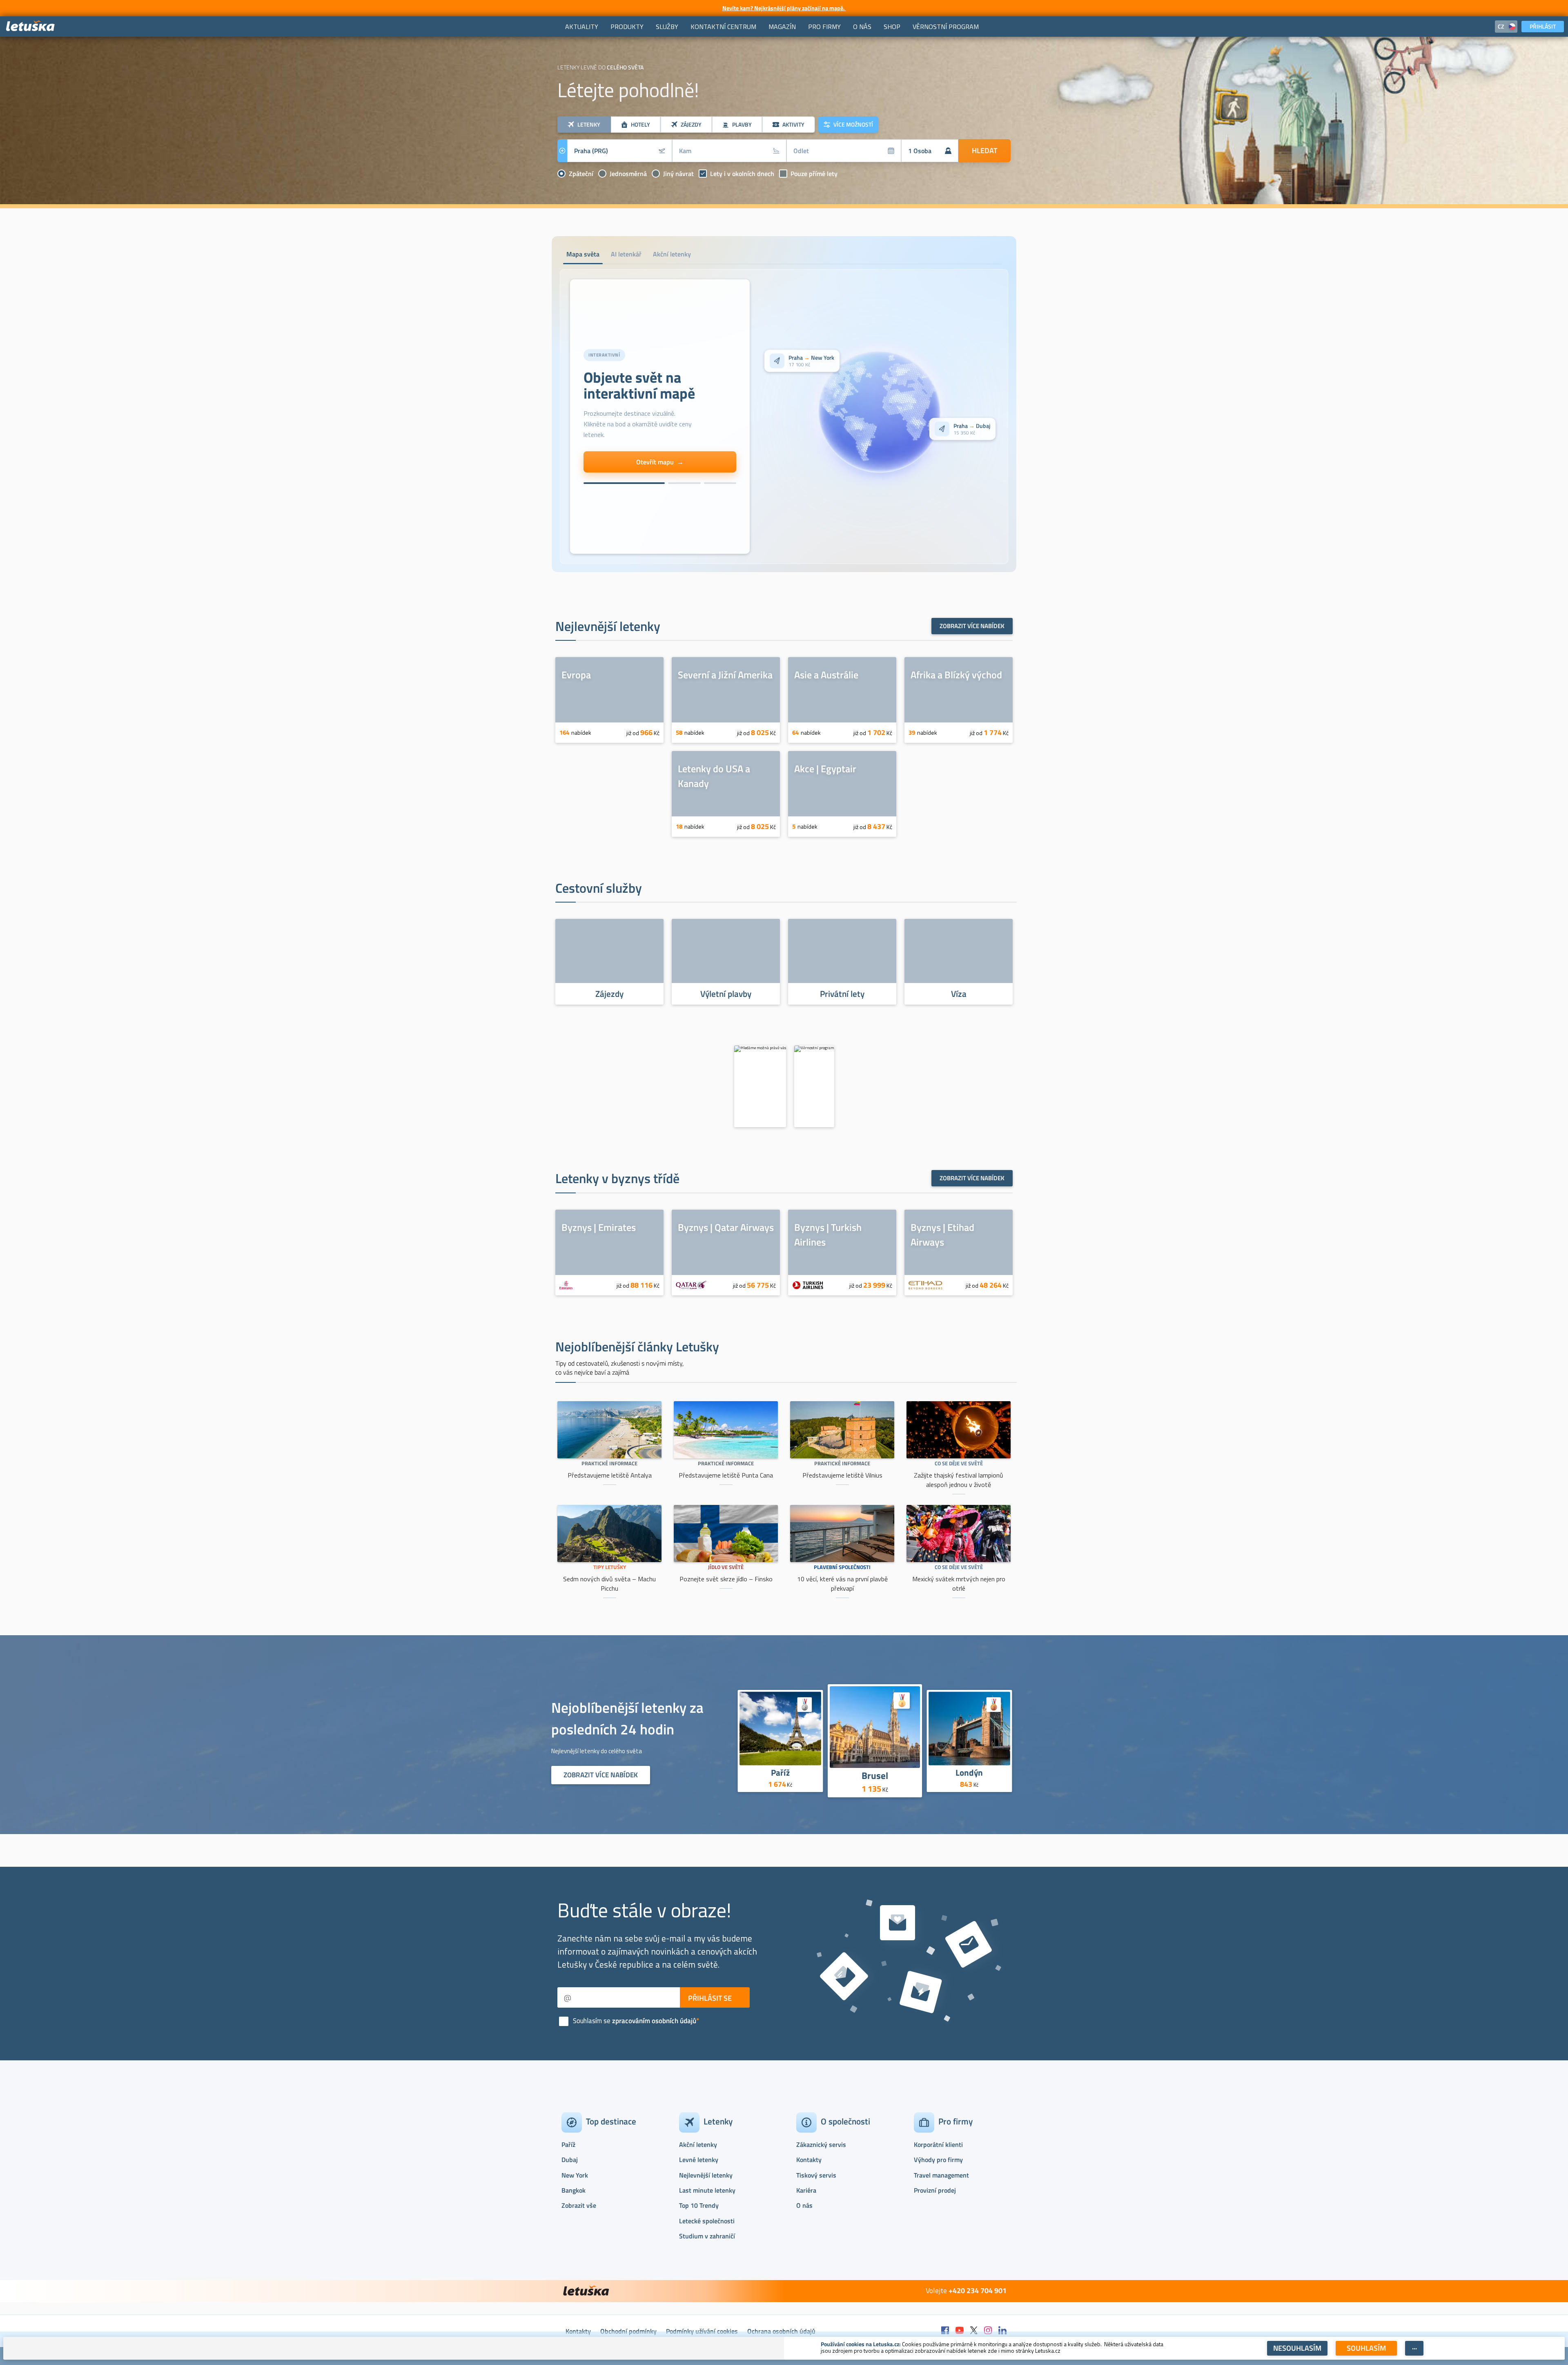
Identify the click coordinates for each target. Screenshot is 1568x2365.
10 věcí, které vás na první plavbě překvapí (842, 1584)
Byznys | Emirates (599, 1227)
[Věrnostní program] (814, 1086)
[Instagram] (988, 2331)
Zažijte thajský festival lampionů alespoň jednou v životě (959, 1480)
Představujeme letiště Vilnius (842, 1475)
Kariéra (806, 2190)
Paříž (780, 1772)
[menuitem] (582, 27)
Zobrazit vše (579, 2205)
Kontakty (809, 2160)
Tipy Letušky (610, 1567)
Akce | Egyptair (825, 769)
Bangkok (574, 2190)
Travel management (941, 2175)
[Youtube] (960, 2331)
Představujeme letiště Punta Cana (726, 1475)
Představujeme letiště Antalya (610, 1475)
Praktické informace (609, 1463)
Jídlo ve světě (726, 1567)
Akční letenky (698, 2144)
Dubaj (570, 2160)
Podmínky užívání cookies (702, 2331)
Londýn (970, 1772)
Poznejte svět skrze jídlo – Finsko (726, 1579)
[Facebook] (945, 2331)
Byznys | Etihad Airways (942, 1235)
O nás (804, 2205)
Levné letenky (699, 2160)
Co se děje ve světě (959, 1463)
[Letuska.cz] (31, 26)
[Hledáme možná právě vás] (760, 1086)
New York (575, 2175)
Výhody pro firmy (938, 2160)
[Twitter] (974, 2331)
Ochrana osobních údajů (781, 2331)
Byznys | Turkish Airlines (828, 1235)
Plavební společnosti (842, 1567)
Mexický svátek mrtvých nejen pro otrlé (959, 1584)
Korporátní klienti (938, 2144)
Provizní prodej (935, 2190)
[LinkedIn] (1002, 2331)
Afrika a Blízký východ (956, 675)
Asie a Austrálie (826, 675)
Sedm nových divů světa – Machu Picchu (609, 1584)
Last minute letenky (707, 2190)
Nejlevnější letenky (706, 2175)
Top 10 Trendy (699, 2205)
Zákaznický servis (821, 2144)
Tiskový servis (816, 2175)
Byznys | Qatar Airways (726, 1227)
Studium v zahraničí (707, 2236)
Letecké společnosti (707, 2221)
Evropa (576, 675)
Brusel (875, 1775)
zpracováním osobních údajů (654, 2021)
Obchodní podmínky (628, 2331)
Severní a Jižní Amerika (725, 675)
